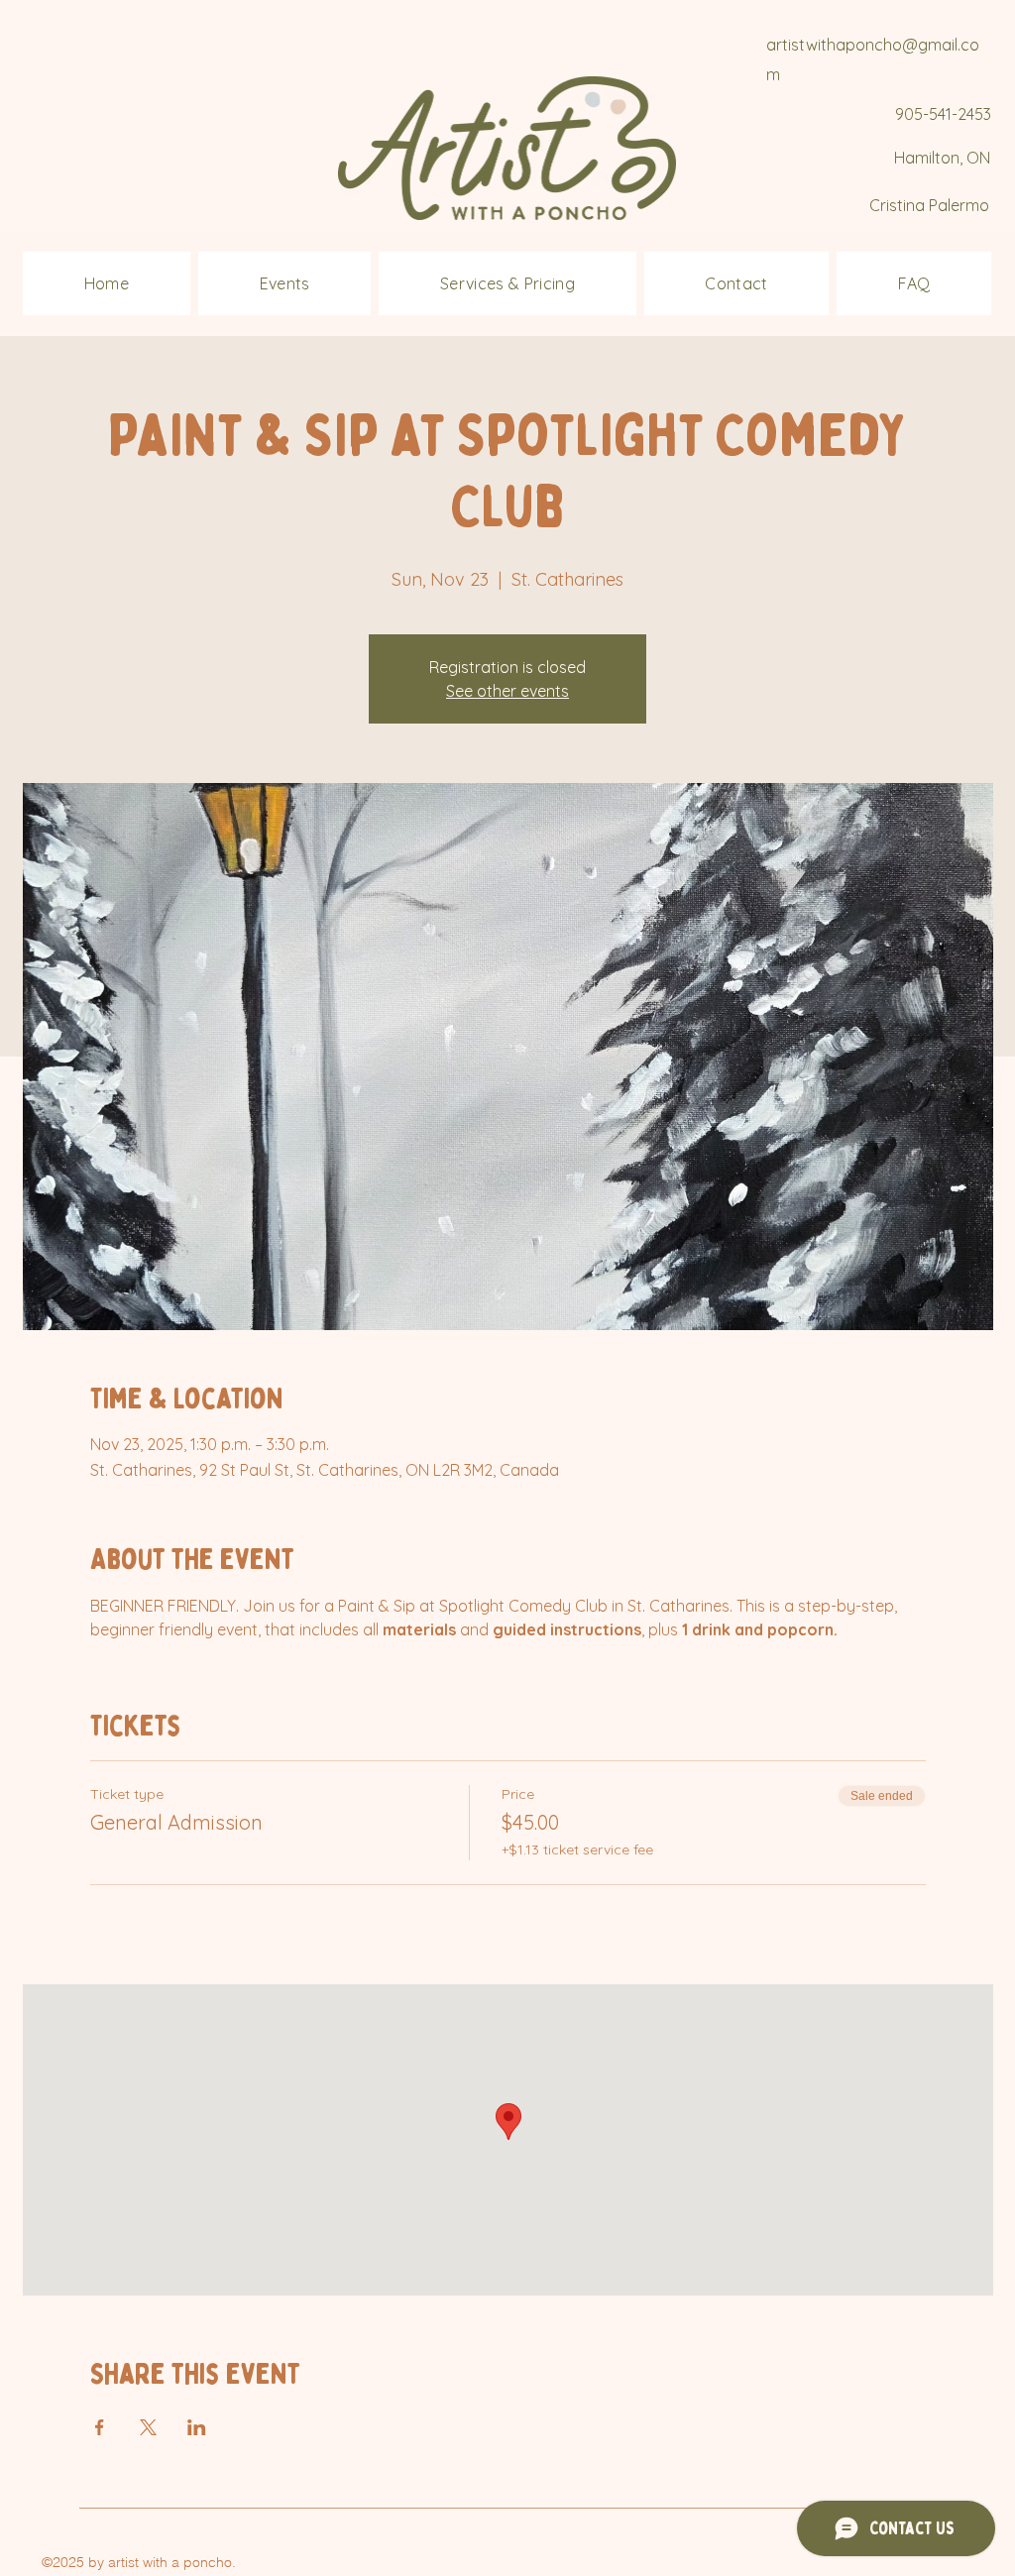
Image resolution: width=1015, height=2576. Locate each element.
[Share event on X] (148, 2427)
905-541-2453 (943, 114)
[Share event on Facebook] (100, 2427)
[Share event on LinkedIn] (197, 2427)
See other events (507, 691)
